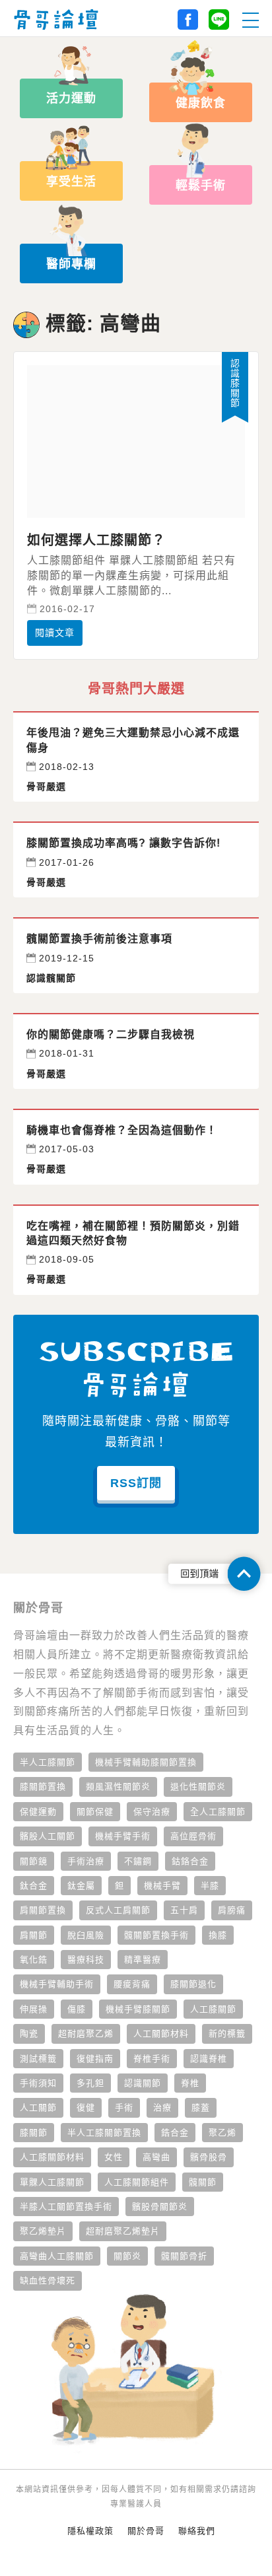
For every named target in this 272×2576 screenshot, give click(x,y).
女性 (114, 2157)
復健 (86, 2107)
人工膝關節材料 (52, 2157)
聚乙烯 (222, 2133)
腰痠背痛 (132, 1984)
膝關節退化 (193, 1984)
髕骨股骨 (209, 2157)
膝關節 (34, 2133)
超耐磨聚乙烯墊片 (123, 2231)
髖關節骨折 (184, 2256)
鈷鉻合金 (190, 1861)
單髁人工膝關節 (52, 2182)
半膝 (210, 1886)
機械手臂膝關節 (138, 2009)
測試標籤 (38, 2059)
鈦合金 (34, 1886)
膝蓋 (201, 2107)
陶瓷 (29, 2034)
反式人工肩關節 (118, 1910)
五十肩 (184, 1910)
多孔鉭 (90, 2083)
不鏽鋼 (138, 1861)
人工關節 (38, 2107)
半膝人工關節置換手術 (66, 2207)
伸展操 (34, 2009)
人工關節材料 (161, 2034)
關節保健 (95, 1812)
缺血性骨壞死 (48, 2280)
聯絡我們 (197, 2531)
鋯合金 (175, 2133)
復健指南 (95, 2059)
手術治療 (86, 1861)
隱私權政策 (90, 2531)
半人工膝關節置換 (104, 2133)
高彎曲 (156, 2157)
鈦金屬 (81, 1886)
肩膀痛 (232, 1910)
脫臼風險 (86, 1935)
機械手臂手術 (123, 1836)
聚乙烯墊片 (43, 2231)
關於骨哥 (146, 2531)
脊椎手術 (152, 2059)
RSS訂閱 (136, 1483)
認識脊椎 (209, 2059)
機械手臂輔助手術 (57, 1984)
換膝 (218, 1935)
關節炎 (127, 2256)
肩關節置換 (43, 1910)
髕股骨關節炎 (160, 2207)
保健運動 (38, 1812)
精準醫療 (143, 1960)
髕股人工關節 (48, 1836)
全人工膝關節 (218, 1812)
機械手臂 (162, 1886)
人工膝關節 (213, 2009)
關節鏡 (34, 1861)
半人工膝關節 (48, 1762)
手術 (124, 2107)
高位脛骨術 (193, 1836)
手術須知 (38, 2083)
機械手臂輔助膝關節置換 (146, 1762)
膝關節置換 (43, 1787)
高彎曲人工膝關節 (57, 2256)
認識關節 (143, 2083)
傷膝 (77, 2009)
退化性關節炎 (198, 1787)
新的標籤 (227, 2034)
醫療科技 (86, 1960)
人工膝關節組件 (137, 2182)
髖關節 (203, 2182)
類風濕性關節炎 (118, 1787)
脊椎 (190, 2083)
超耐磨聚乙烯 (86, 2034)
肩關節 (34, 1935)
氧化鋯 (34, 1960)
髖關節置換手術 (156, 1935)
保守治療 (152, 1812)
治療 (162, 2107)
